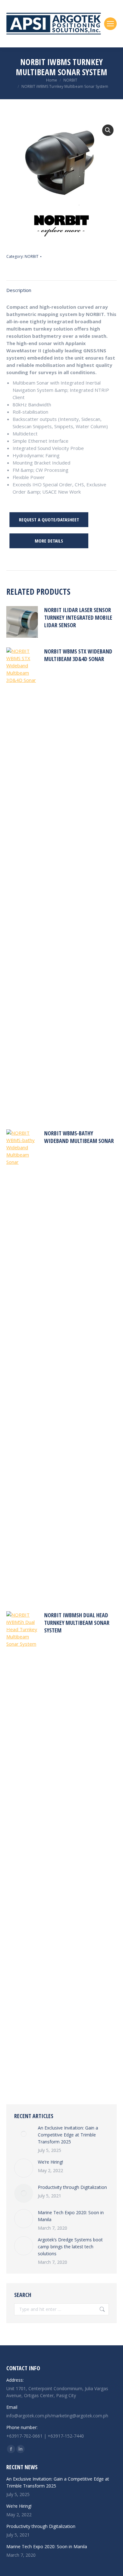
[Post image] (24, 2134)
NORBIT (32, 256)
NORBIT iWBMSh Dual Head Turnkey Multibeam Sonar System (77, 1623)
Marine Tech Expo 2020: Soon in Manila (71, 2216)
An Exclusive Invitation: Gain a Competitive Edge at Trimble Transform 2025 (68, 2135)
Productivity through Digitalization (72, 2187)
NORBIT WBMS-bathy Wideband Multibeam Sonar (79, 1137)
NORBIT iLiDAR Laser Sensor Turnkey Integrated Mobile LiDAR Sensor (78, 617)
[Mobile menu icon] (110, 24)
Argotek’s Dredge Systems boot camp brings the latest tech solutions (70, 2247)
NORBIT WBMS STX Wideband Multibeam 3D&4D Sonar (78, 655)
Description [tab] (19, 290)
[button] (108, 130)
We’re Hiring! (50, 2162)
